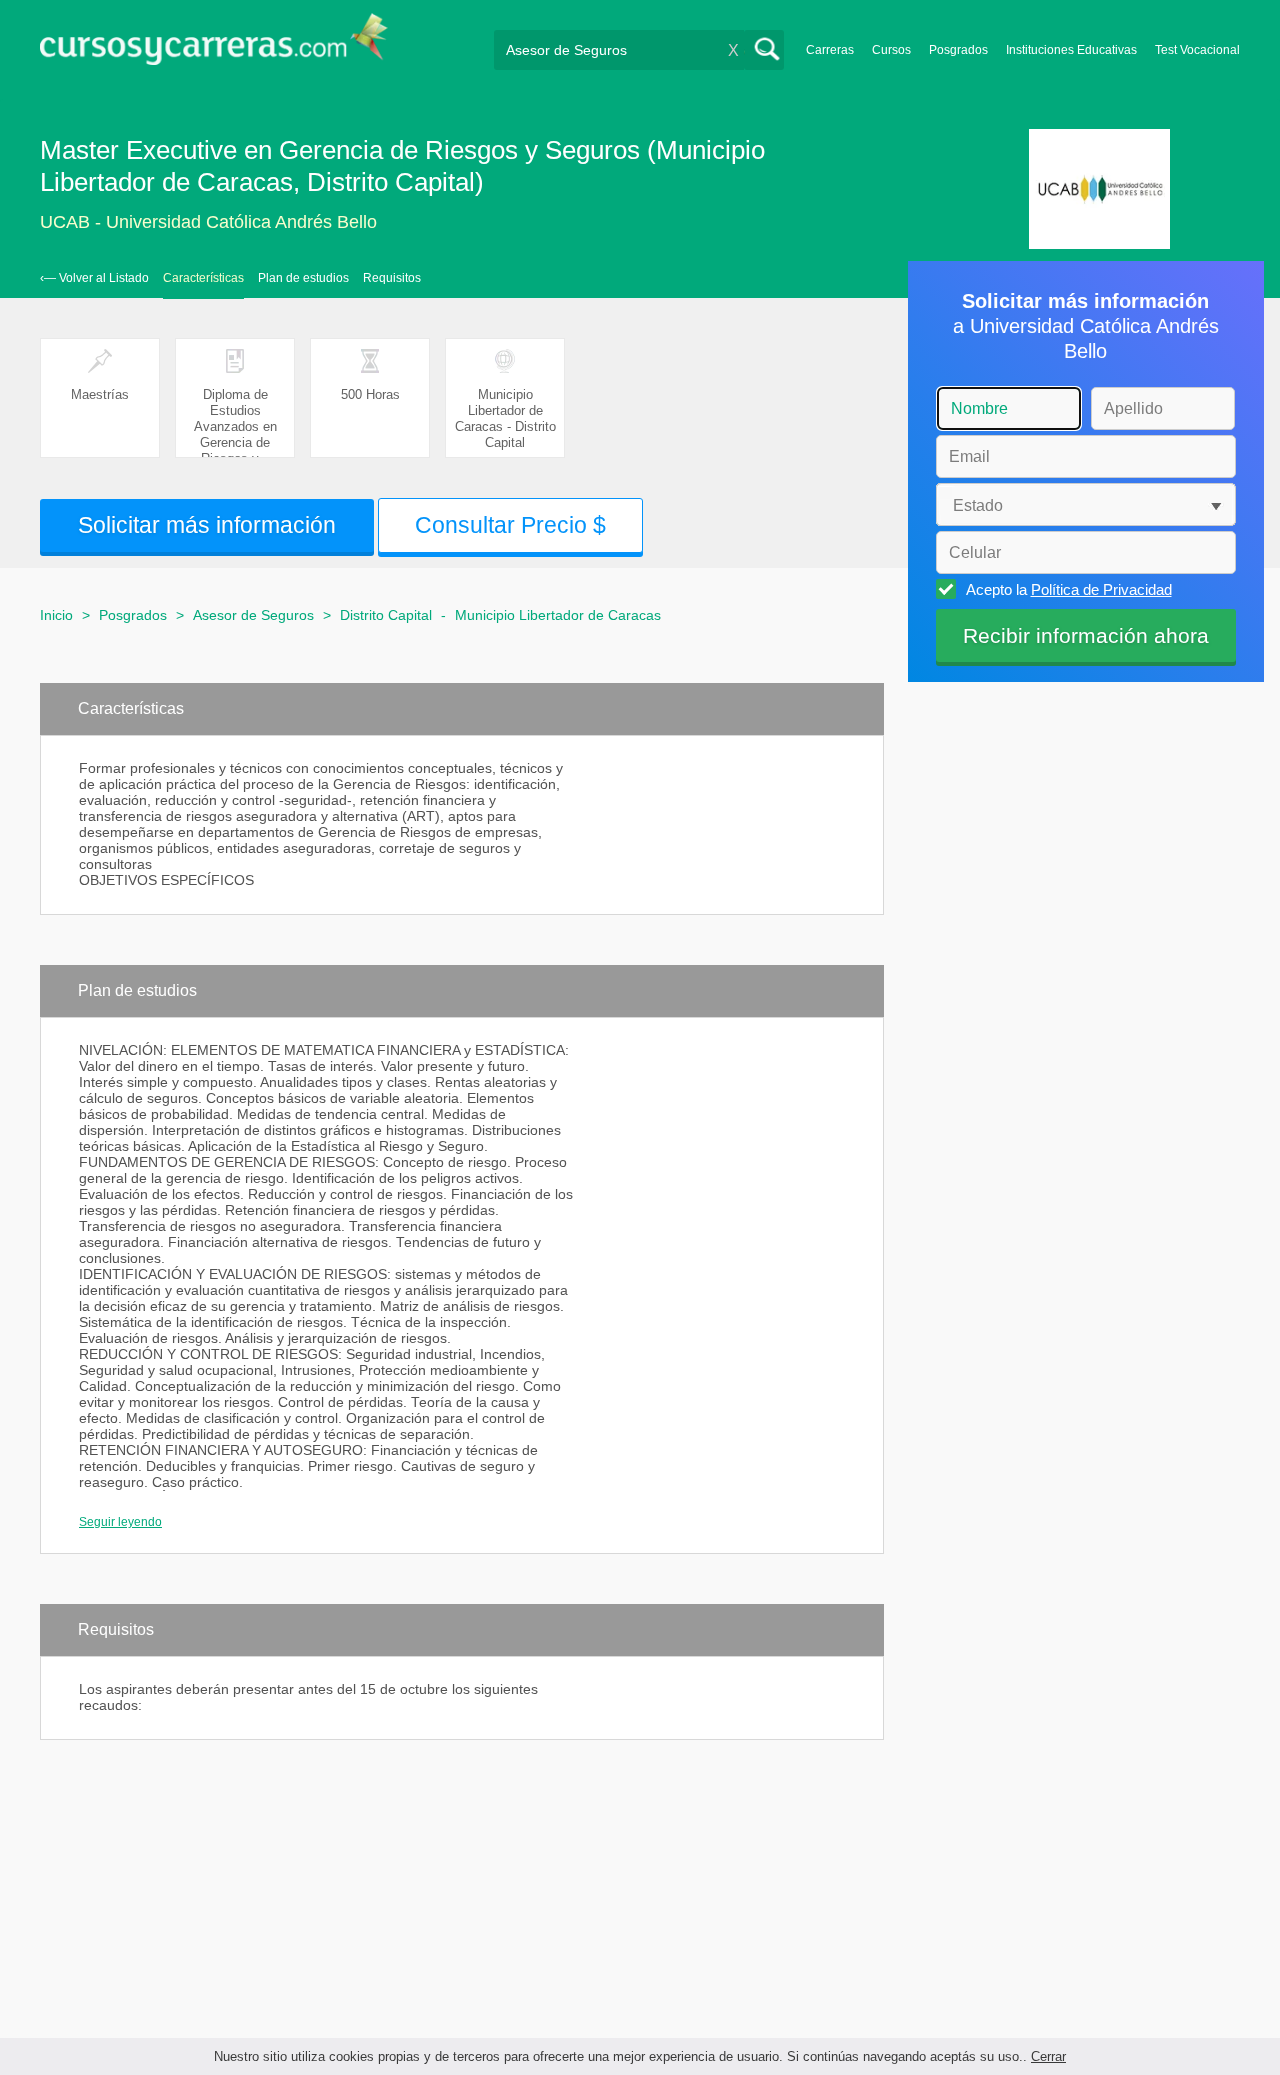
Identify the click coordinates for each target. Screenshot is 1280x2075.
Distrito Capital (386, 615)
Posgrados (958, 50)
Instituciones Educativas (1071, 50)
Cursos (891, 50)
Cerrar (1048, 2056)
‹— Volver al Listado (94, 278)
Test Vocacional (1197, 50)
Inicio (56, 615)
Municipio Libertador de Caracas (558, 615)
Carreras (830, 50)
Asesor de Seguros (253, 615)
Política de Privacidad (1101, 589)
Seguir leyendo (120, 1522)
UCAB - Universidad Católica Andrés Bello (208, 222)
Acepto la (1069, 589)
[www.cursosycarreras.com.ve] (214, 45)
